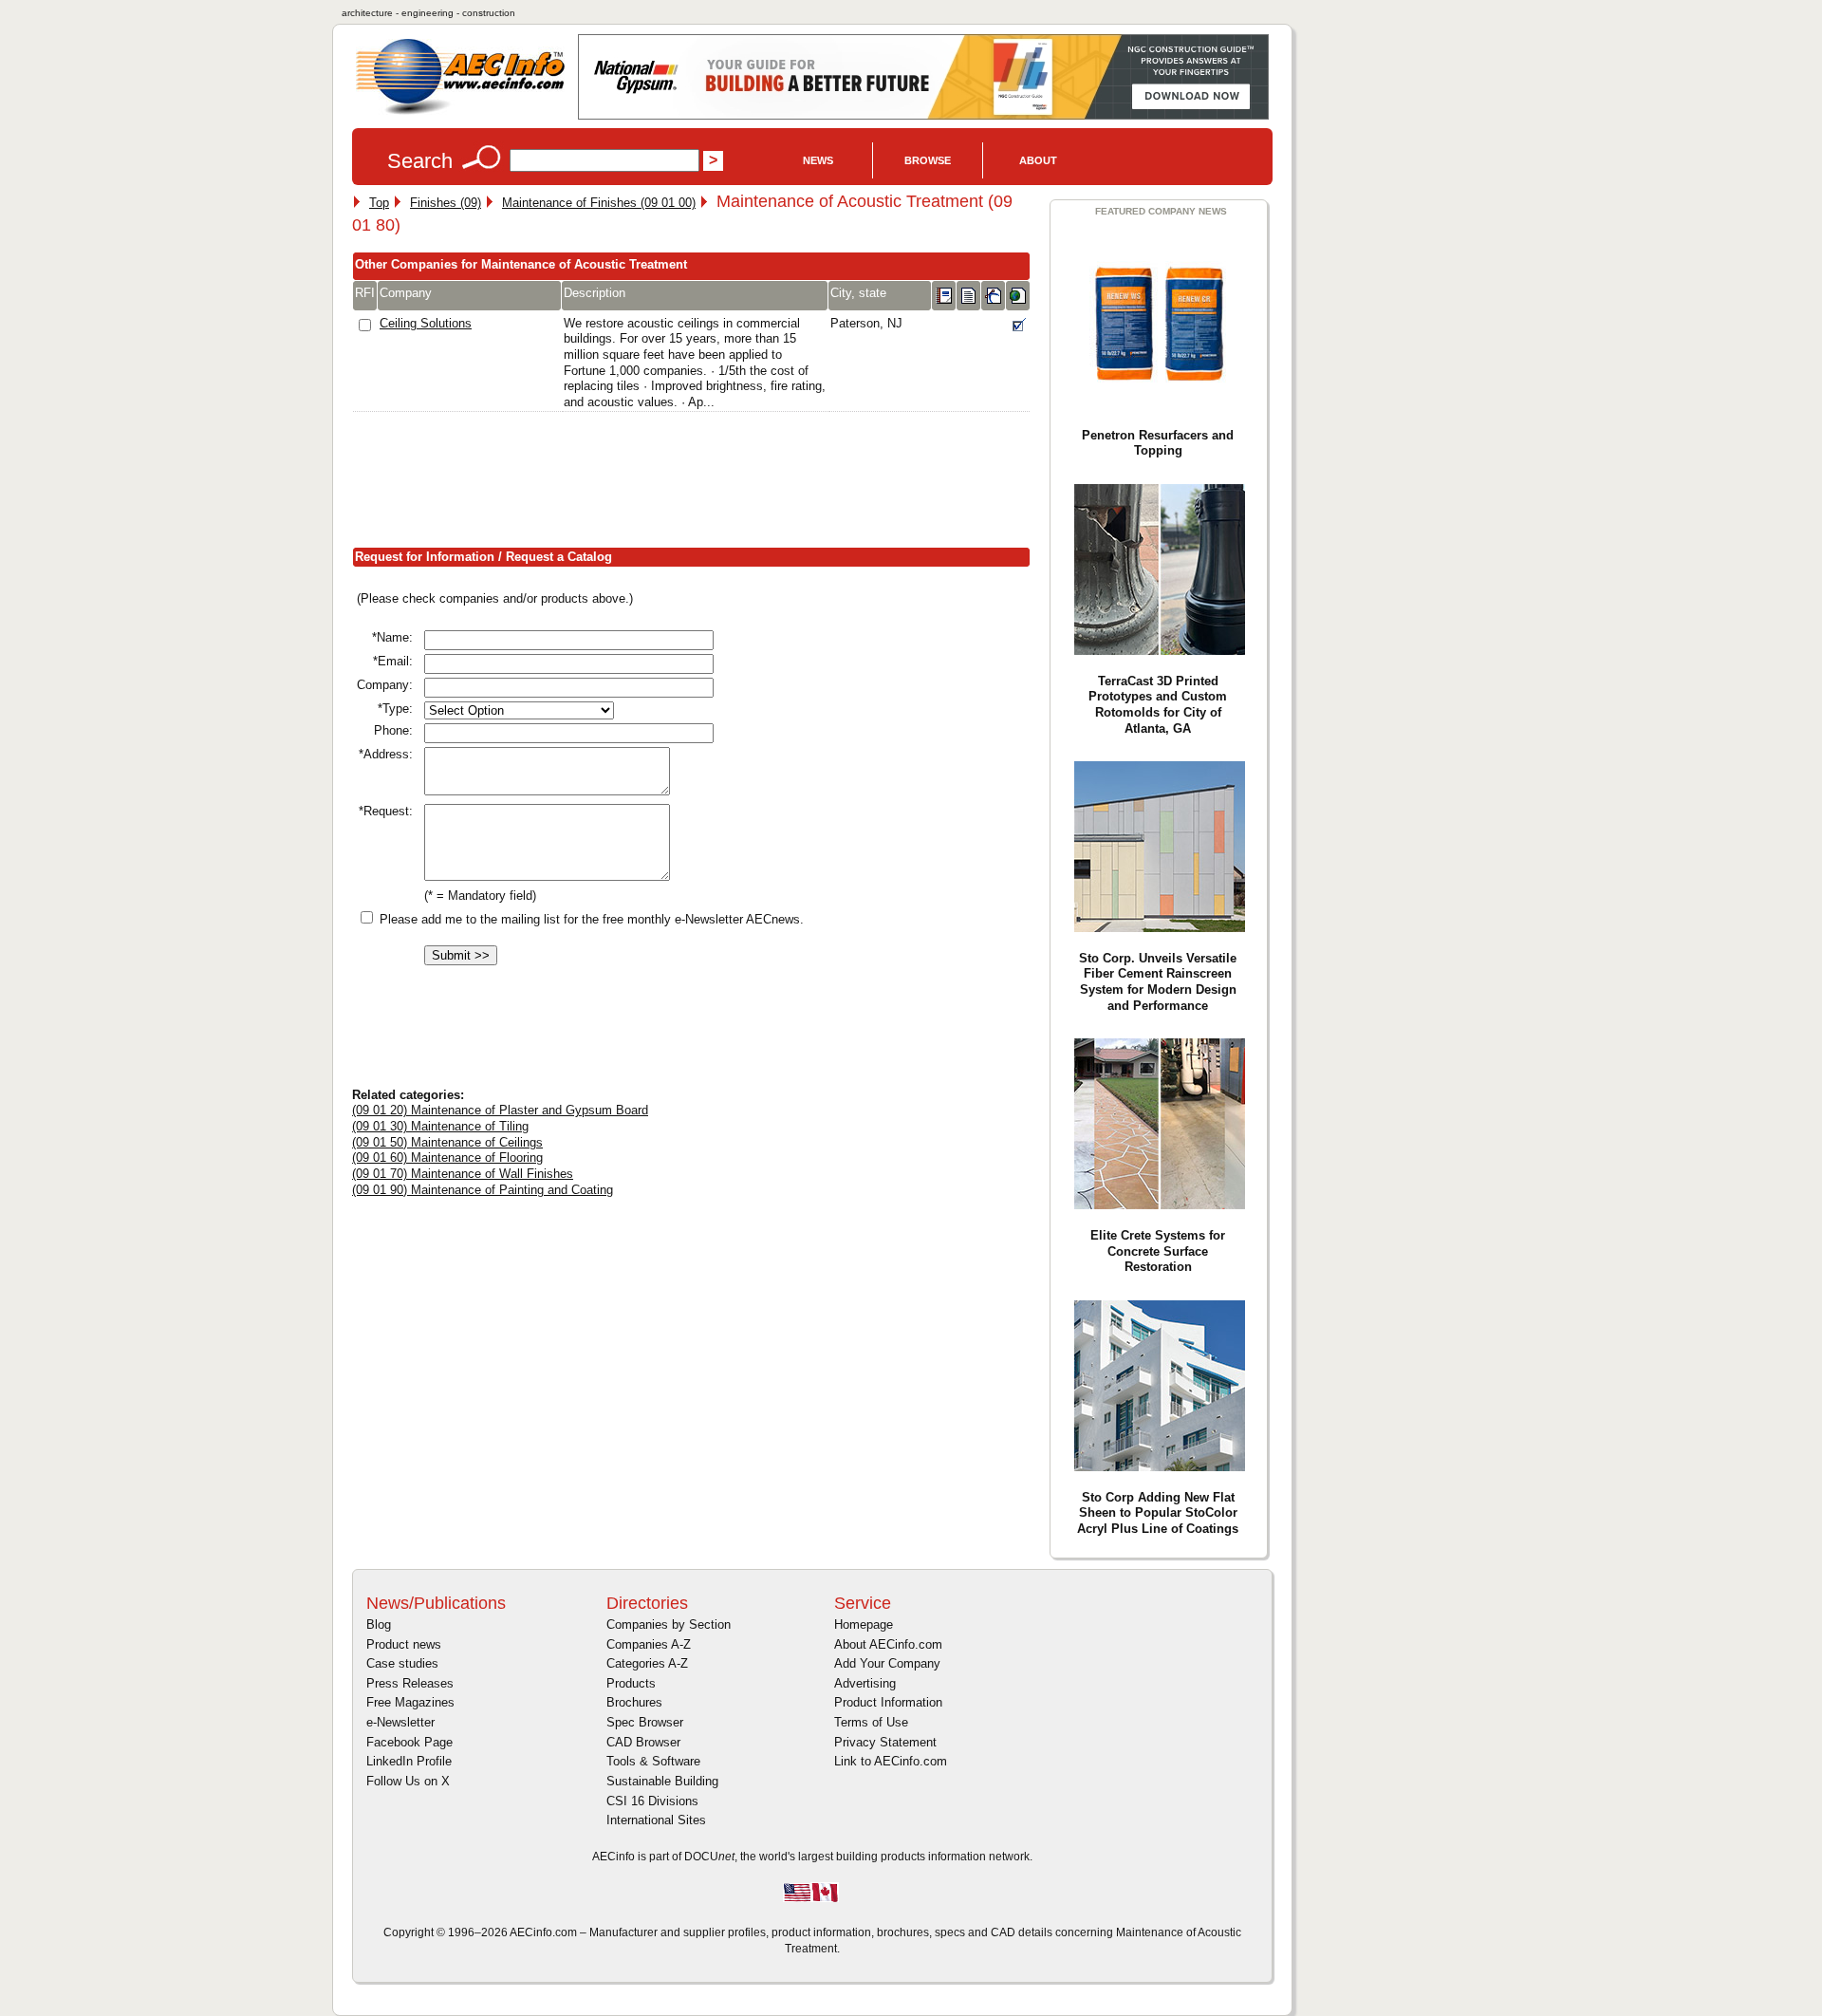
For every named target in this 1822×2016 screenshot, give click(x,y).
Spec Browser (645, 1722)
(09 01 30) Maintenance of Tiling (440, 1126)
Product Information (888, 1702)
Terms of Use (871, 1722)
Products (631, 1683)
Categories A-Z (647, 1663)
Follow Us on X (408, 1781)
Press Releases (410, 1683)
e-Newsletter (400, 1722)
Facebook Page (409, 1742)
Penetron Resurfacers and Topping (1158, 443)
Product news (404, 1644)
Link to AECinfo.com (891, 1761)
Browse (928, 160)
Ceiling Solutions (426, 323)
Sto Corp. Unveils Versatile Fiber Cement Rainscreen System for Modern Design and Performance (1158, 982)
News (818, 160)
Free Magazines (410, 1702)
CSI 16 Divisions (652, 1801)
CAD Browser (643, 1742)
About (1038, 160)
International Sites (656, 1820)
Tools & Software (653, 1761)
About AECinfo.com (888, 1644)
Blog (379, 1624)
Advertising (865, 1683)
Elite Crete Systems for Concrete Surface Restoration (1158, 1251)
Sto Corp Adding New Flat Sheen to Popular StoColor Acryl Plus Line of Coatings (1158, 1513)
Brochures (634, 1702)
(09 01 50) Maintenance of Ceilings (447, 1142)
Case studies (402, 1663)
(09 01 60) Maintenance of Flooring (447, 1157)
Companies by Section (669, 1624)
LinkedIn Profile (409, 1761)
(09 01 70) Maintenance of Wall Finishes (463, 1174)
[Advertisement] (697, 483)
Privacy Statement (885, 1742)
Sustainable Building (662, 1781)
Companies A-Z (649, 1644)
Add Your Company (887, 1663)
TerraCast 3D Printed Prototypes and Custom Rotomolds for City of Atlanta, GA (1158, 705)
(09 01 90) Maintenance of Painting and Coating (483, 1190)
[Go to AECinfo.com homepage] (460, 112)
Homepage (864, 1624)
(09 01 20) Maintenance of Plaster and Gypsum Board (500, 1110)
